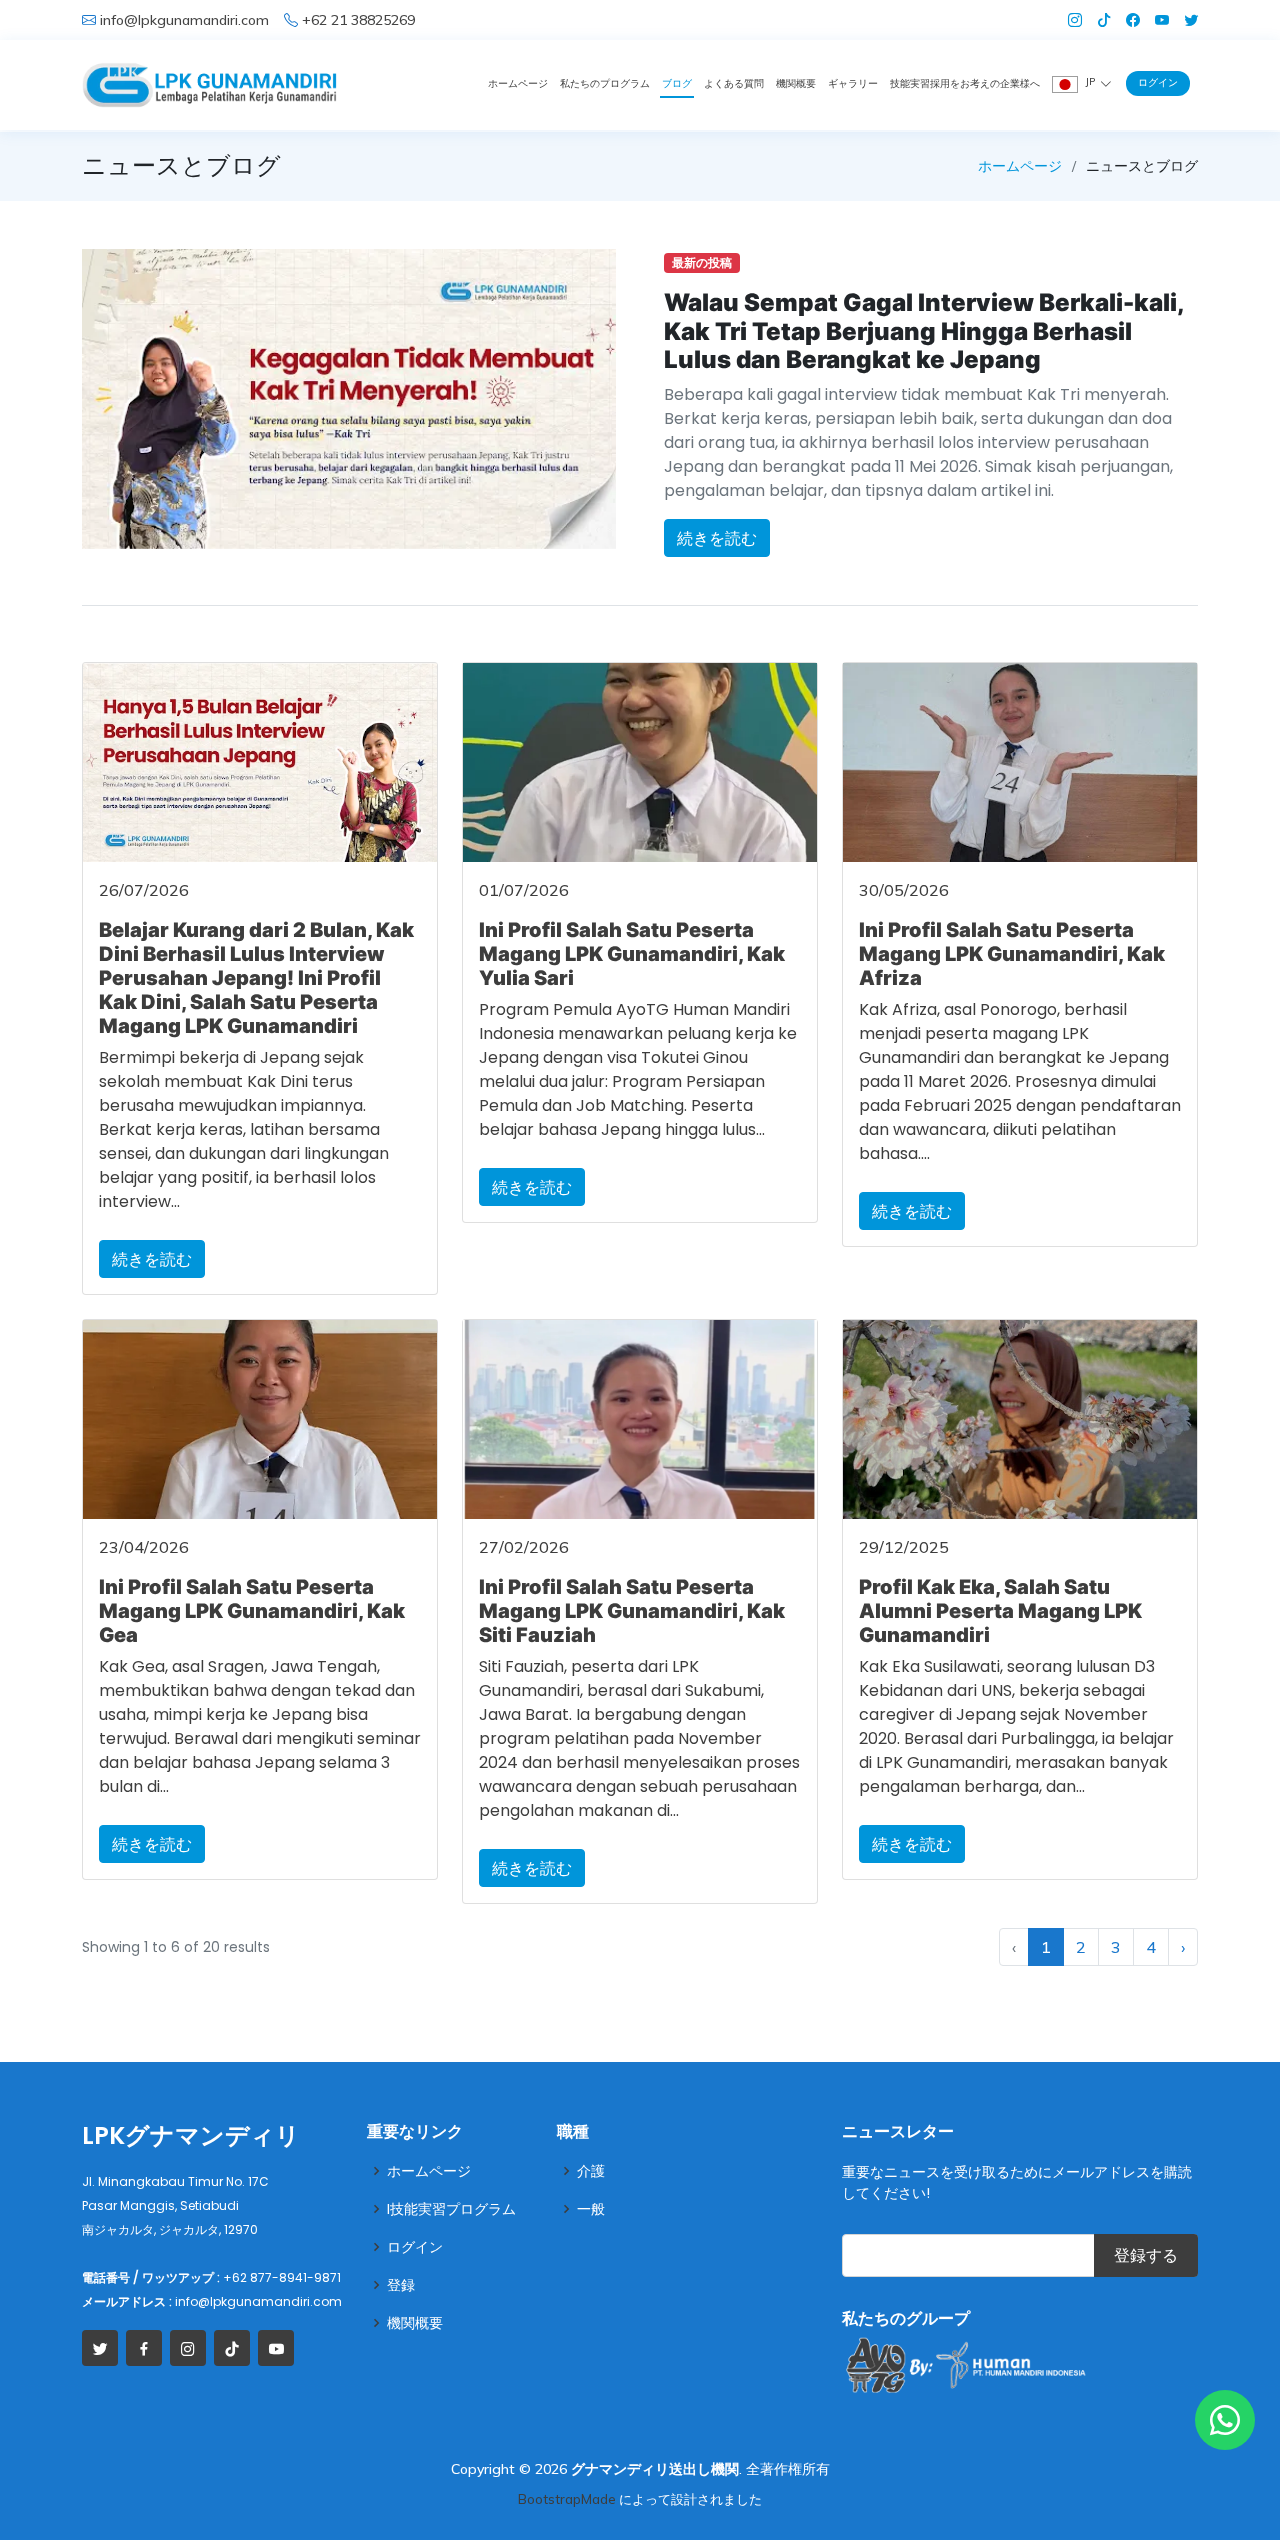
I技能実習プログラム (451, 2209)
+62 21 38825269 (358, 20)
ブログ (677, 83)
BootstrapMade (567, 2499)
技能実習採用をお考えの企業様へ (965, 83)
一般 (591, 2209)
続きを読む (717, 538)
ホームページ (518, 83)
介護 (591, 2171)
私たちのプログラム (605, 83)
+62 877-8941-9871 (282, 2277)
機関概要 (796, 83)
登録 (401, 2285)
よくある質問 (734, 83)
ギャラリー (853, 83)
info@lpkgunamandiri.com (184, 20)
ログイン (1158, 82)
